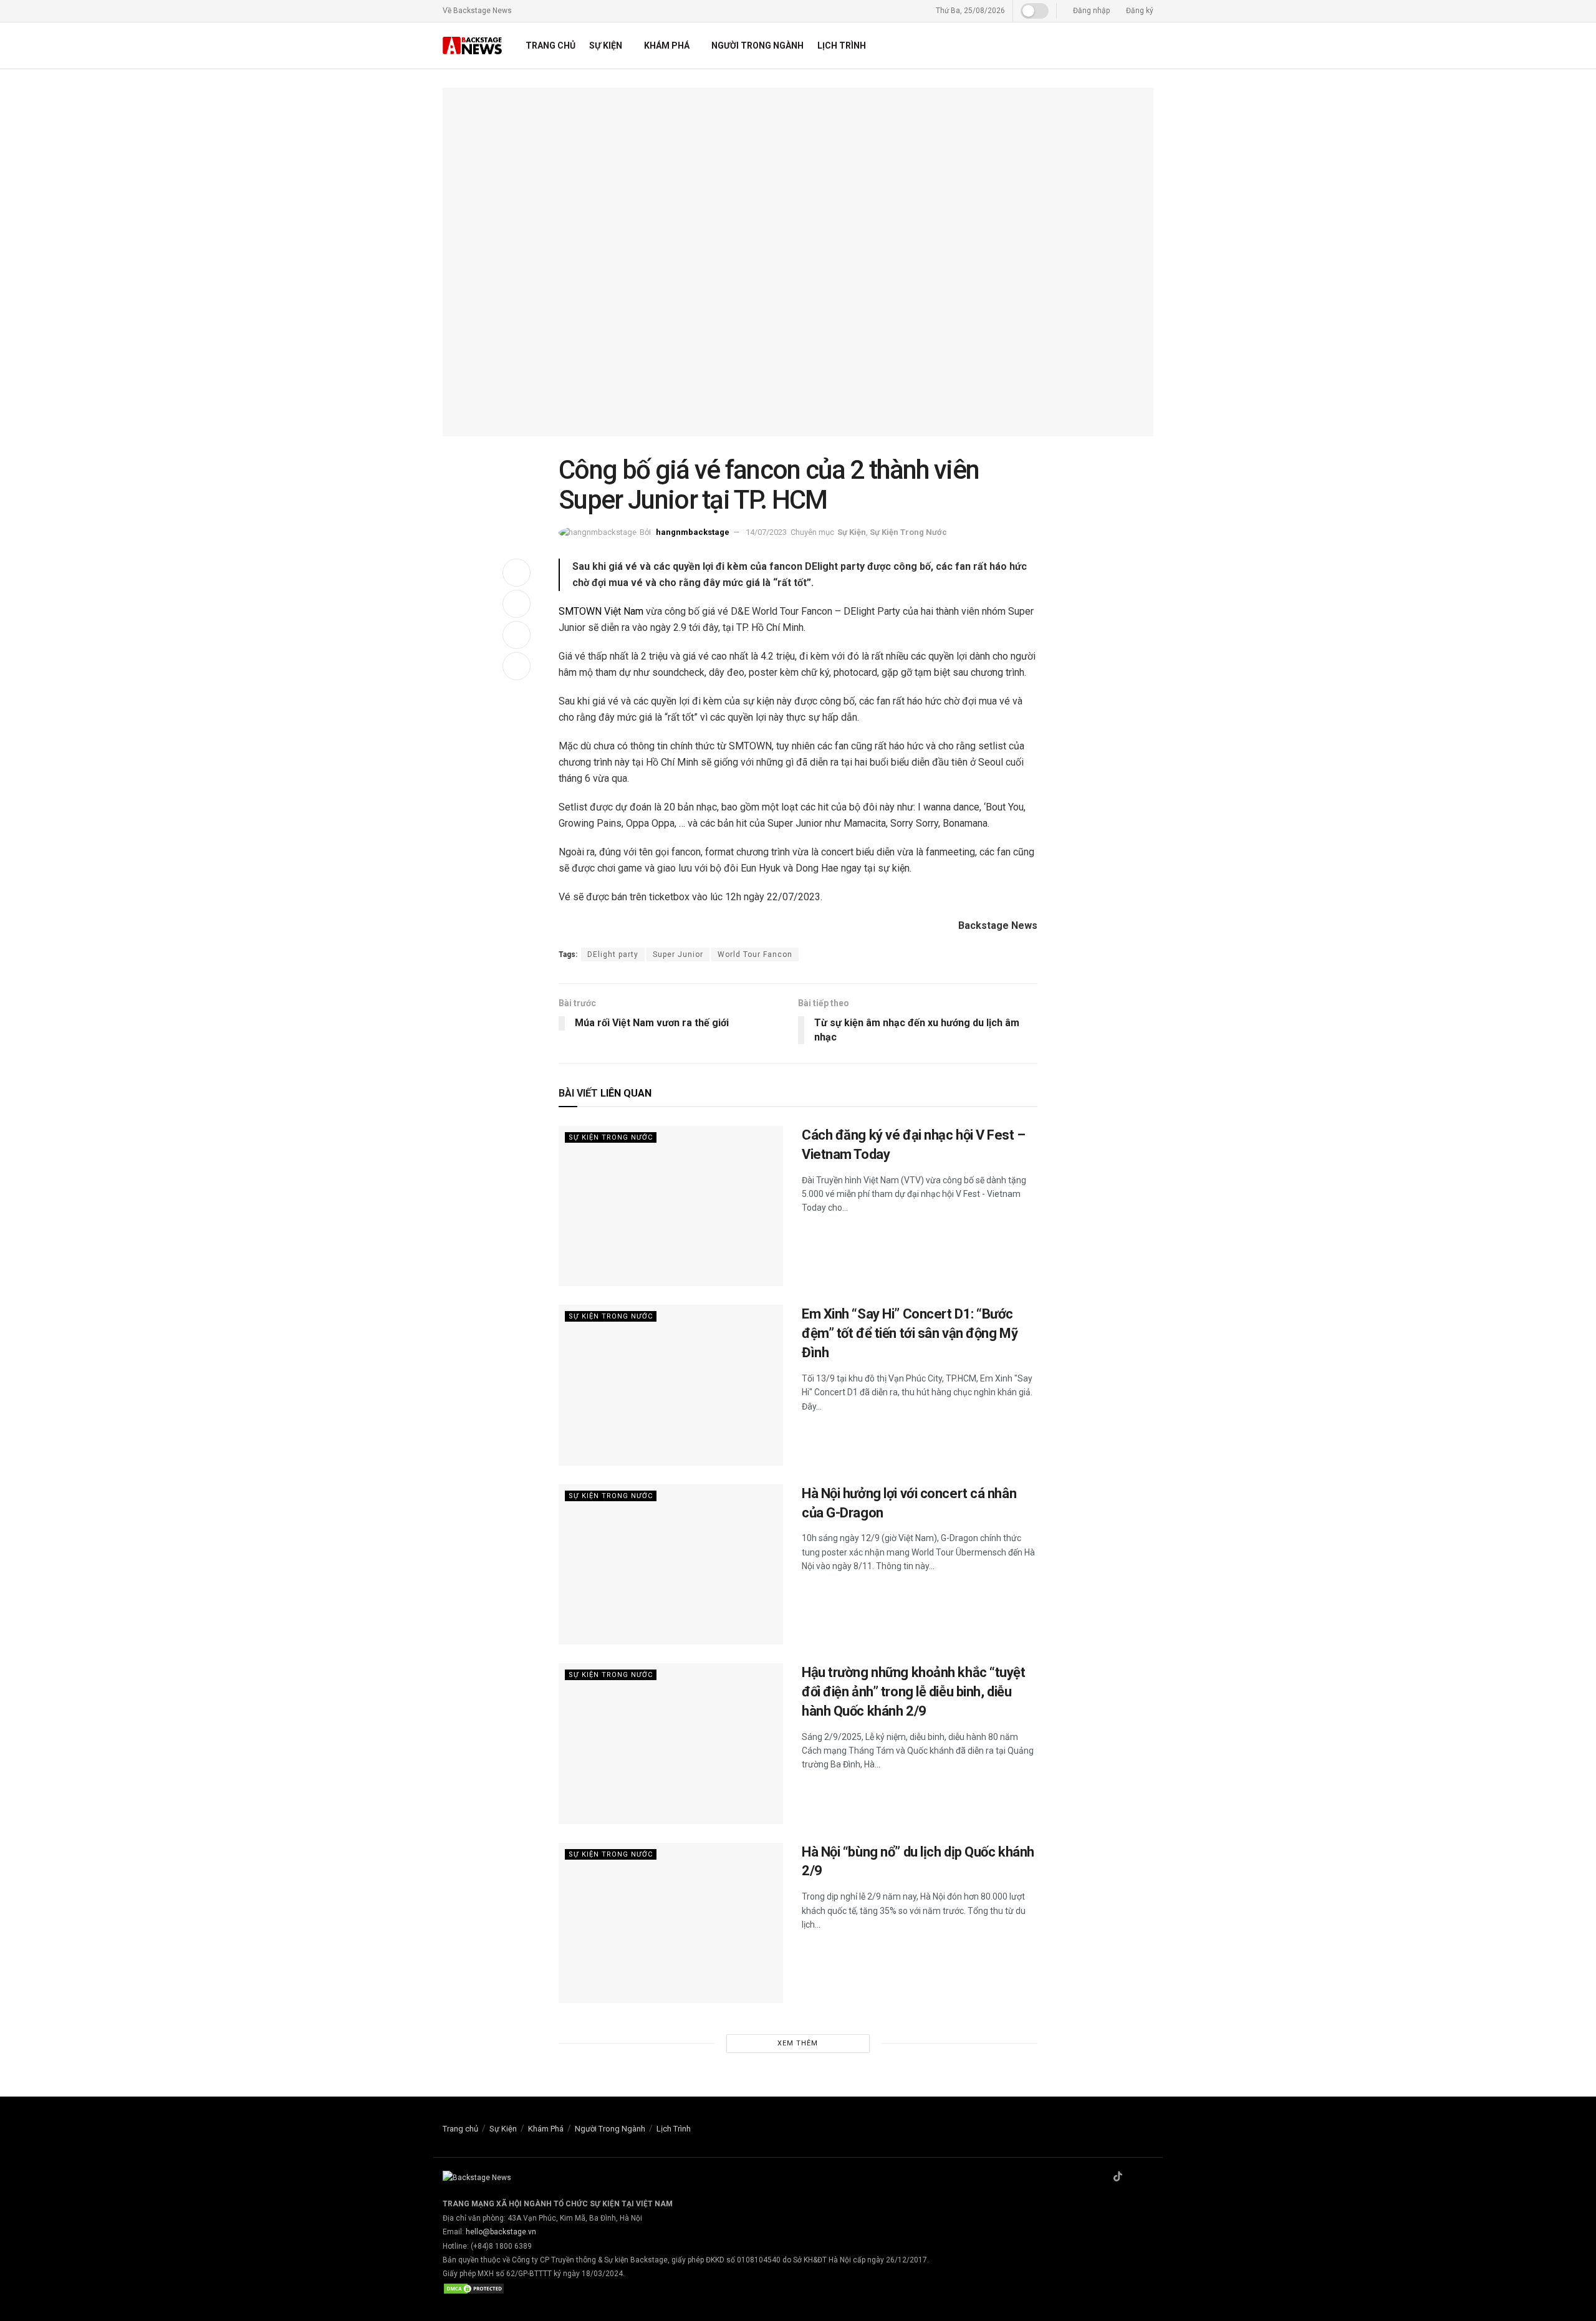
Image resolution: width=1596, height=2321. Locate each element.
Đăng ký (1139, 11)
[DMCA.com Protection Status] (474, 2288)
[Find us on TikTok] (1118, 2177)
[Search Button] (1149, 46)
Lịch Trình (842, 46)
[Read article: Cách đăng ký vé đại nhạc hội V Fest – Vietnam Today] (671, 1206)
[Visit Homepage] (473, 46)
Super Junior (678, 954)
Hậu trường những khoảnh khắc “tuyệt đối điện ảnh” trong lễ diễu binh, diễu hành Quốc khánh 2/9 (914, 1692)
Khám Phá (667, 46)
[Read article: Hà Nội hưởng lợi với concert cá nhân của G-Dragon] (671, 1564)
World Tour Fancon (755, 954)
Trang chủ (550, 46)
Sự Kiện (606, 46)
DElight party (613, 954)
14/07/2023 (766, 532)
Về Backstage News (477, 11)
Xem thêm (798, 2043)
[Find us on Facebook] (1102, 2177)
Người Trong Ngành (757, 46)
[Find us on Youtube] (1150, 2177)
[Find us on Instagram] (1134, 2177)
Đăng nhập (1090, 11)
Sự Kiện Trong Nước (908, 532)
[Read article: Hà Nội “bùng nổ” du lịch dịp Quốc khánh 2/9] (671, 1923)
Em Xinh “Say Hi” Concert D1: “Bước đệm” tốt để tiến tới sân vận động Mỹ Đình (910, 1333)
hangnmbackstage (693, 532)
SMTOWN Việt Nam (601, 611)
